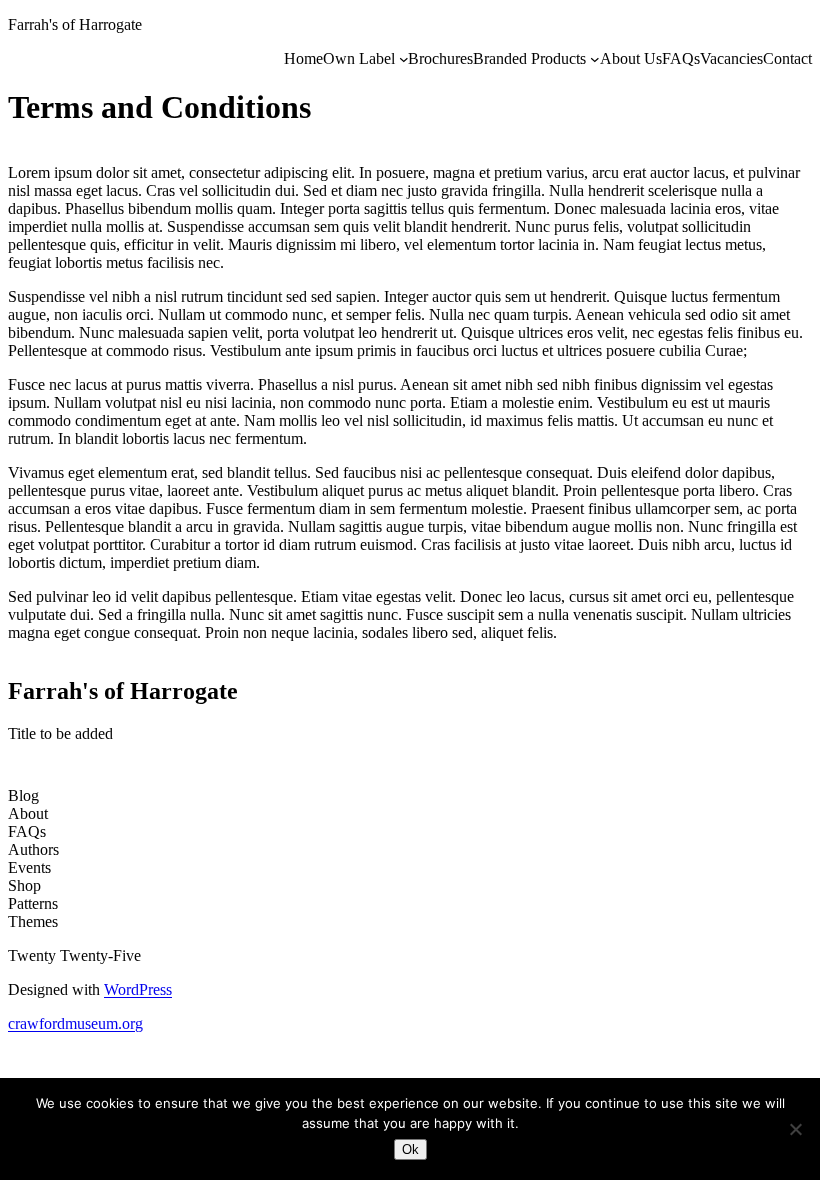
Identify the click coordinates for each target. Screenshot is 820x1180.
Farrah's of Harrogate (75, 24)
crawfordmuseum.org (75, 1023)
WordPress (138, 989)
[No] (795, 1129)
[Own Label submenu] (404, 59)
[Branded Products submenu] (595, 59)
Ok (410, 1149)
